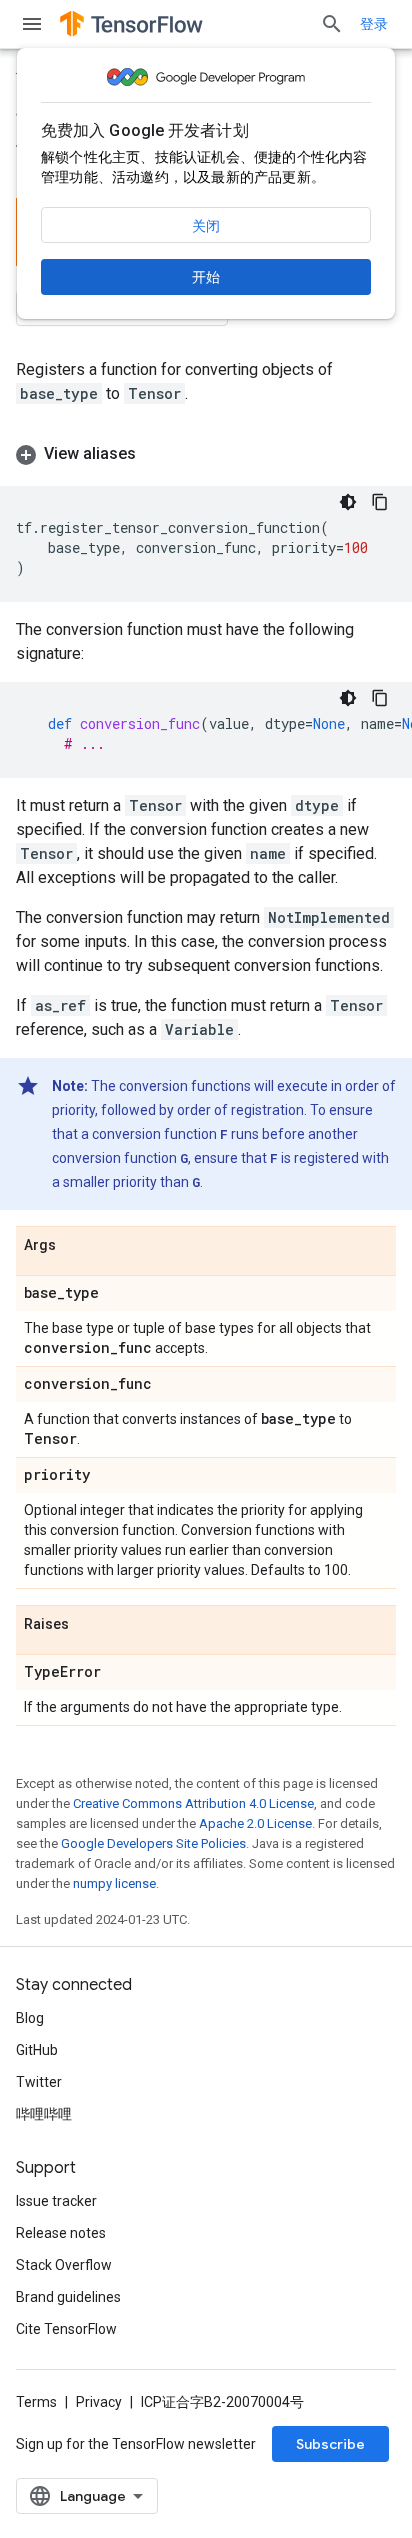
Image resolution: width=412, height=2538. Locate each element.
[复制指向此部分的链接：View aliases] (156, 454)
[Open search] (332, 24)
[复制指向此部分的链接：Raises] (89, 1625)
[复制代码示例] (380, 502)
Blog (30, 2018)
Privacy (99, 2402)
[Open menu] (32, 24)
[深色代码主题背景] (348, 502)
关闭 (206, 226)
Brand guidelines (68, 2297)
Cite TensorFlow (66, 2329)
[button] (206, 454)
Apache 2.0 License (255, 1823)
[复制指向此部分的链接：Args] (76, 1246)
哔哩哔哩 (44, 2114)
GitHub (37, 2050)
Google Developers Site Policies (153, 1843)
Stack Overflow (64, 2265)
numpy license (114, 1883)
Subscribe (330, 2444)
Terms (36, 2402)
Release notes (61, 2233)
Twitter (39, 2082)
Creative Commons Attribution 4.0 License (193, 1803)
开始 (206, 277)
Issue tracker (56, 2201)
